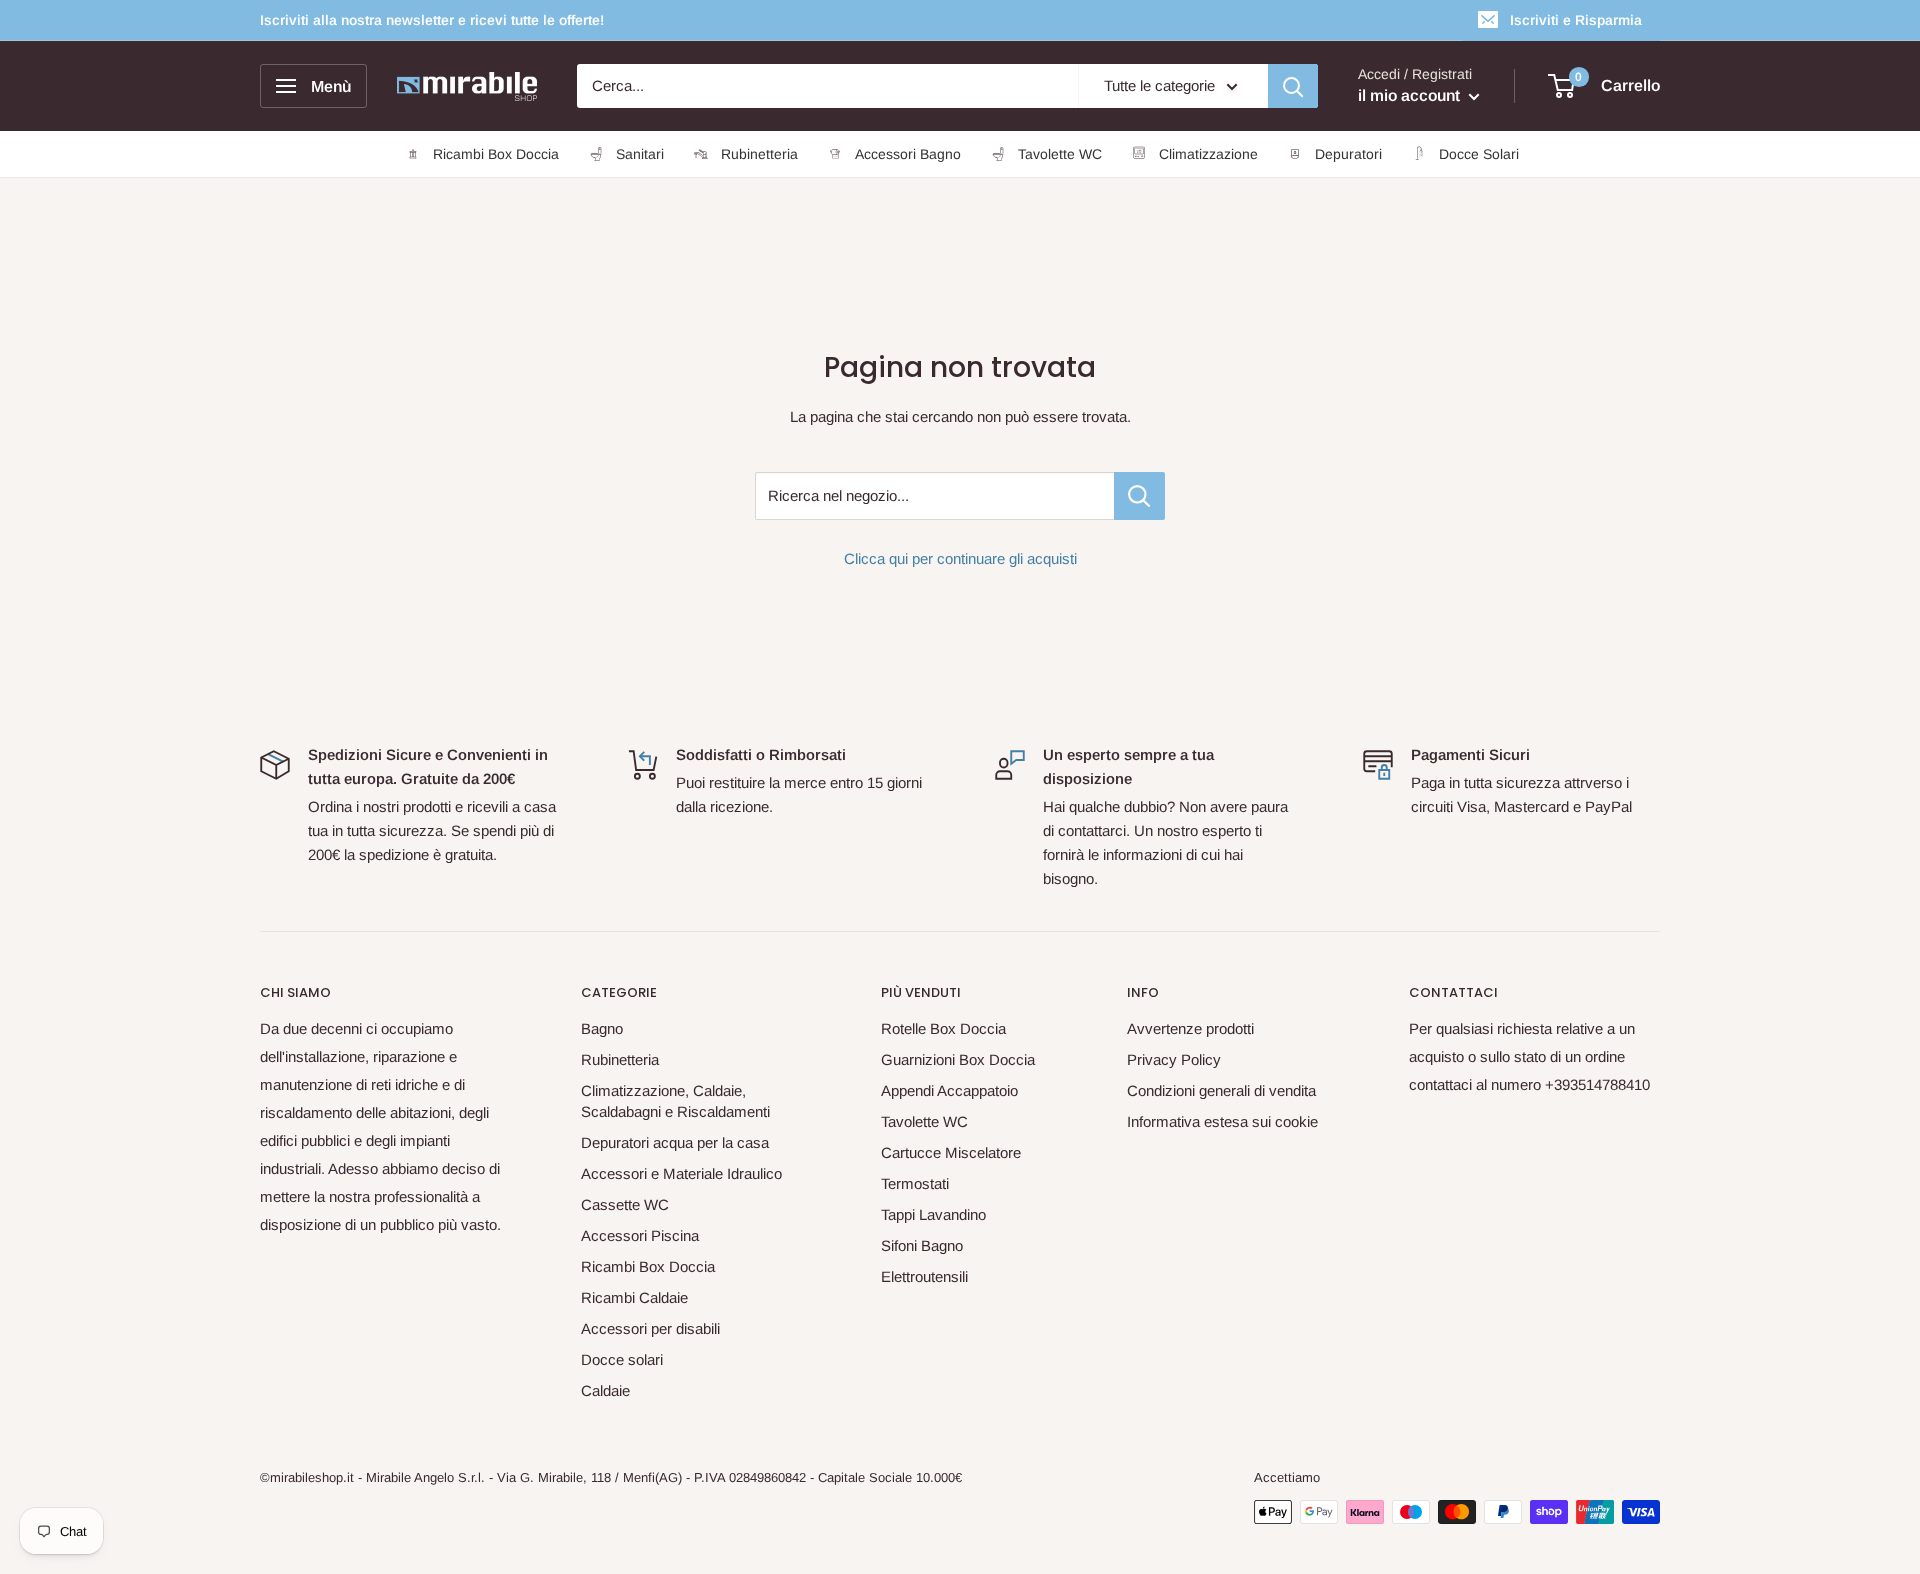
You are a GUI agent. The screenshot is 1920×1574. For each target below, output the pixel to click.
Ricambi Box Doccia (648, 1266)
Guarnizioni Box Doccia (958, 1059)
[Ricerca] (1293, 86)
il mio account (1411, 95)
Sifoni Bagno (922, 1245)
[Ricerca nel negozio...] (1139, 496)
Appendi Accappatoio (949, 1090)
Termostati (915, 1183)
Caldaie (605, 1390)
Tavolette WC (924, 1121)
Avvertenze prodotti (1190, 1028)
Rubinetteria (620, 1059)
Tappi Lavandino (933, 1214)
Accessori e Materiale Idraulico (681, 1173)
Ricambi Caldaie (634, 1297)
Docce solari (622, 1359)
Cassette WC (625, 1204)
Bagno (602, 1028)
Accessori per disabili (650, 1328)
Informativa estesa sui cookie (1222, 1121)
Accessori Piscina (640, 1235)
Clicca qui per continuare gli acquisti (960, 558)
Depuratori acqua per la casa (675, 1142)
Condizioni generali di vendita (1221, 1090)
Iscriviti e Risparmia (1576, 20)
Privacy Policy (1174, 1059)
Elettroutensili (924, 1276)
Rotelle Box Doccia (943, 1028)
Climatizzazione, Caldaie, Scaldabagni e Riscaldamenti (675, 1101)
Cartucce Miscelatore (951, 1152)
